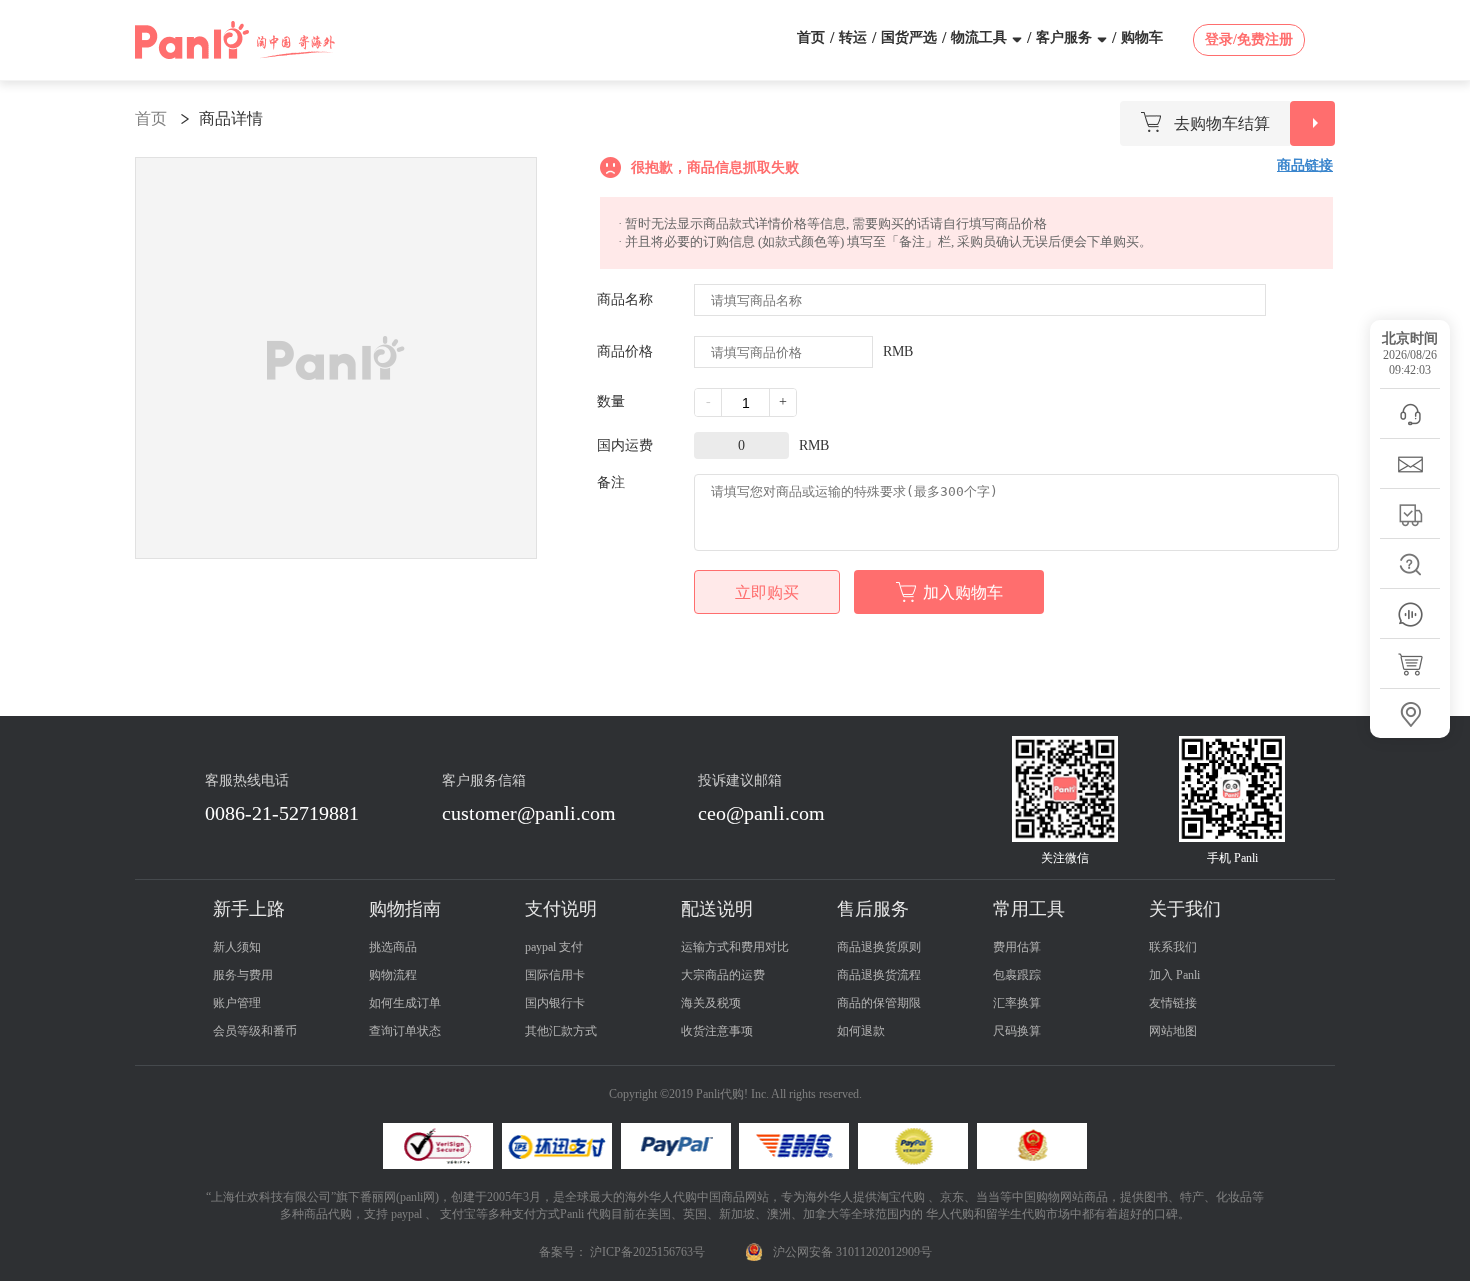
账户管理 (237, 1003)
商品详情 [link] (231, 118)
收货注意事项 (717, 1031)
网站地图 (1173, 1031)
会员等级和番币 (255, 1031)
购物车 (1142, 37)
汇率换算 (1017, 1003)
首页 (811, 37)
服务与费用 (243, 975)
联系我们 (1173, 947)
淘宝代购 (901, 1197)
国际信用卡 (555, 975)
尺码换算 (1017, 1031)
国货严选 (909, 37)
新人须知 (237, 947)
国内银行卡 (555, 1003)
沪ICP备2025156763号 (647, 1252)
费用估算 (1017, 947)
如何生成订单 (405, 1003)
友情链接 (1173, 1003)
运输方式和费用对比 (735, 947)
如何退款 (861, 1031)
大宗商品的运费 (723, 975)
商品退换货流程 (879, 975)
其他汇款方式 (561, 1031)
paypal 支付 (554, 947)
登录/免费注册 (1249, 39)
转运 (853, 37)
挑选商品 (393, 947)
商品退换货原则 (879, 947)
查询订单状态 (405, 1031)
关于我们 (1185, 909)
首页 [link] (151, 118)
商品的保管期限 (879, 1003)
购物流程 (393, 975)
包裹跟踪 (1017, 975)
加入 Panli (1174, 975)
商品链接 (1305, 165)
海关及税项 (711, 1003)
